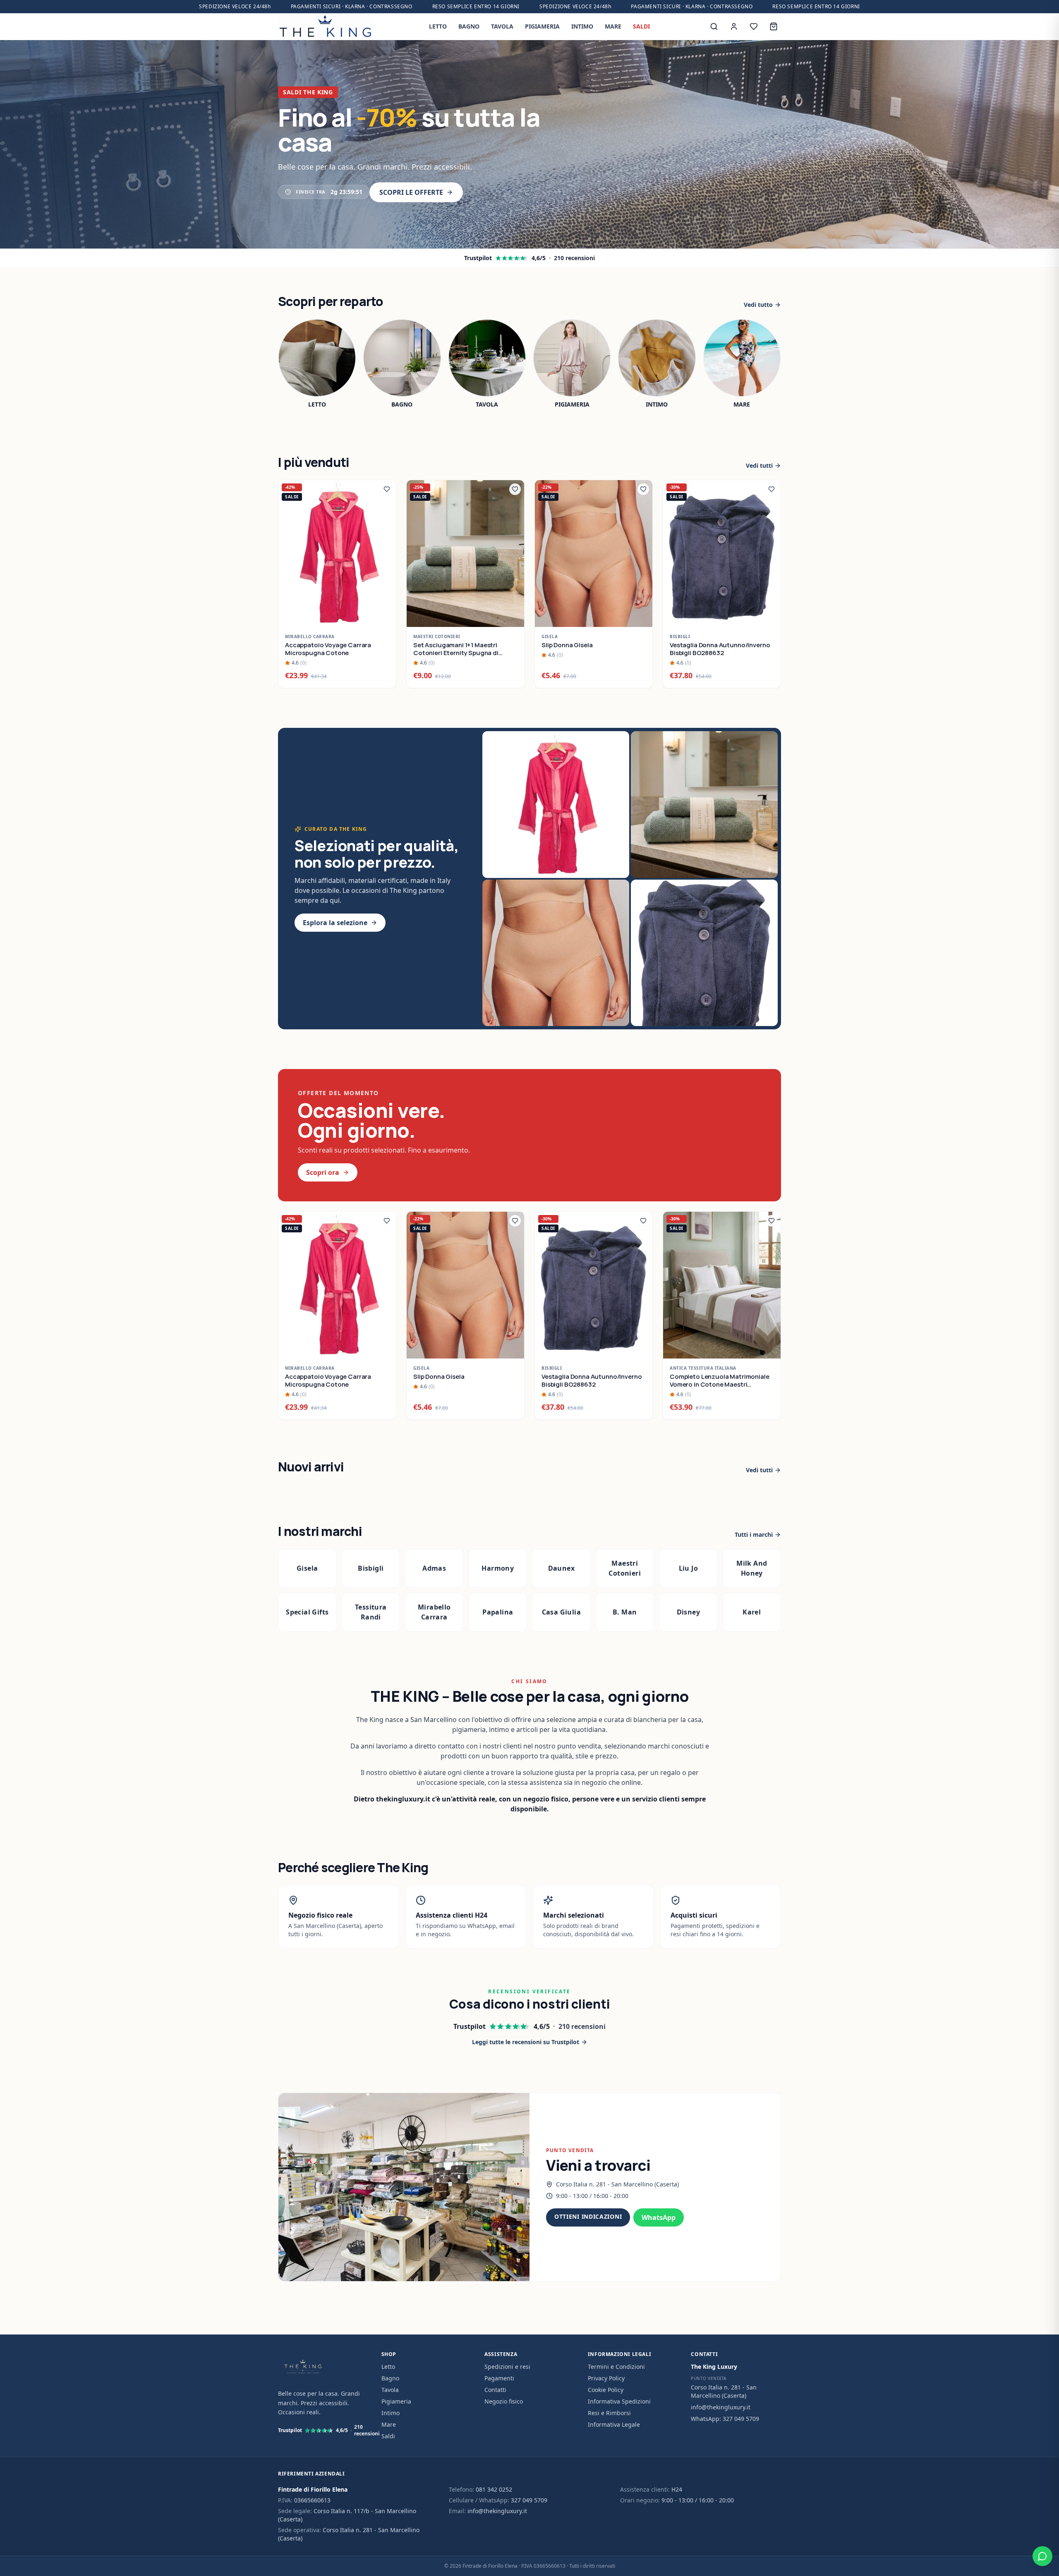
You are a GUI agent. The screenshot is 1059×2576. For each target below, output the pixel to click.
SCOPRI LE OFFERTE (411, 192)
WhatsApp (659, 2217)
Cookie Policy (606, 2390)
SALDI (641, 26)
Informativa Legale (614, 2424)
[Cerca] (714, 26)
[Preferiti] (754, 26)
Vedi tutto (758, 305)
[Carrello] (774, 26)
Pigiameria (396, 2401)
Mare (389, 2424)
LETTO (438, 26)
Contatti (495, 2390)
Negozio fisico (504, 2401)
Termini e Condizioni (616, 2367)
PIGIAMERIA (542, 26)
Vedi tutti (759, 465)
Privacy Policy (606, 2378)
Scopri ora (323, 1172)
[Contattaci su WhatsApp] (1042, 2556)
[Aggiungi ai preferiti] (387, 489)
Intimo (391, 2413)
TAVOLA (502, 26)
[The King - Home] (325, 26)
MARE (613, 26)
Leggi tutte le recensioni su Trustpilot (526, 2042)
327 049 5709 (529, 2500)
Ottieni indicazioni (588, 2216)
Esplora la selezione (335, 923)
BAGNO (469, 26)
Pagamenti (499, 2378)
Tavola (390, 2390)
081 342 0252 (494, 2489)
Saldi (388, 2436)
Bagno (390, 2378)
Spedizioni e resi (507, 2367)
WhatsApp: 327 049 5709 (725, 2419)
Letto (388, 2367)
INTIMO (582, 26)
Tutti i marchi (754, 1534)
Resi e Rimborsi (609, 2413)
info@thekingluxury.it (721, 2407)
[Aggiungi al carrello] (385, 616)
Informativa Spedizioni (619, 2401)
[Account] (734, 26)
